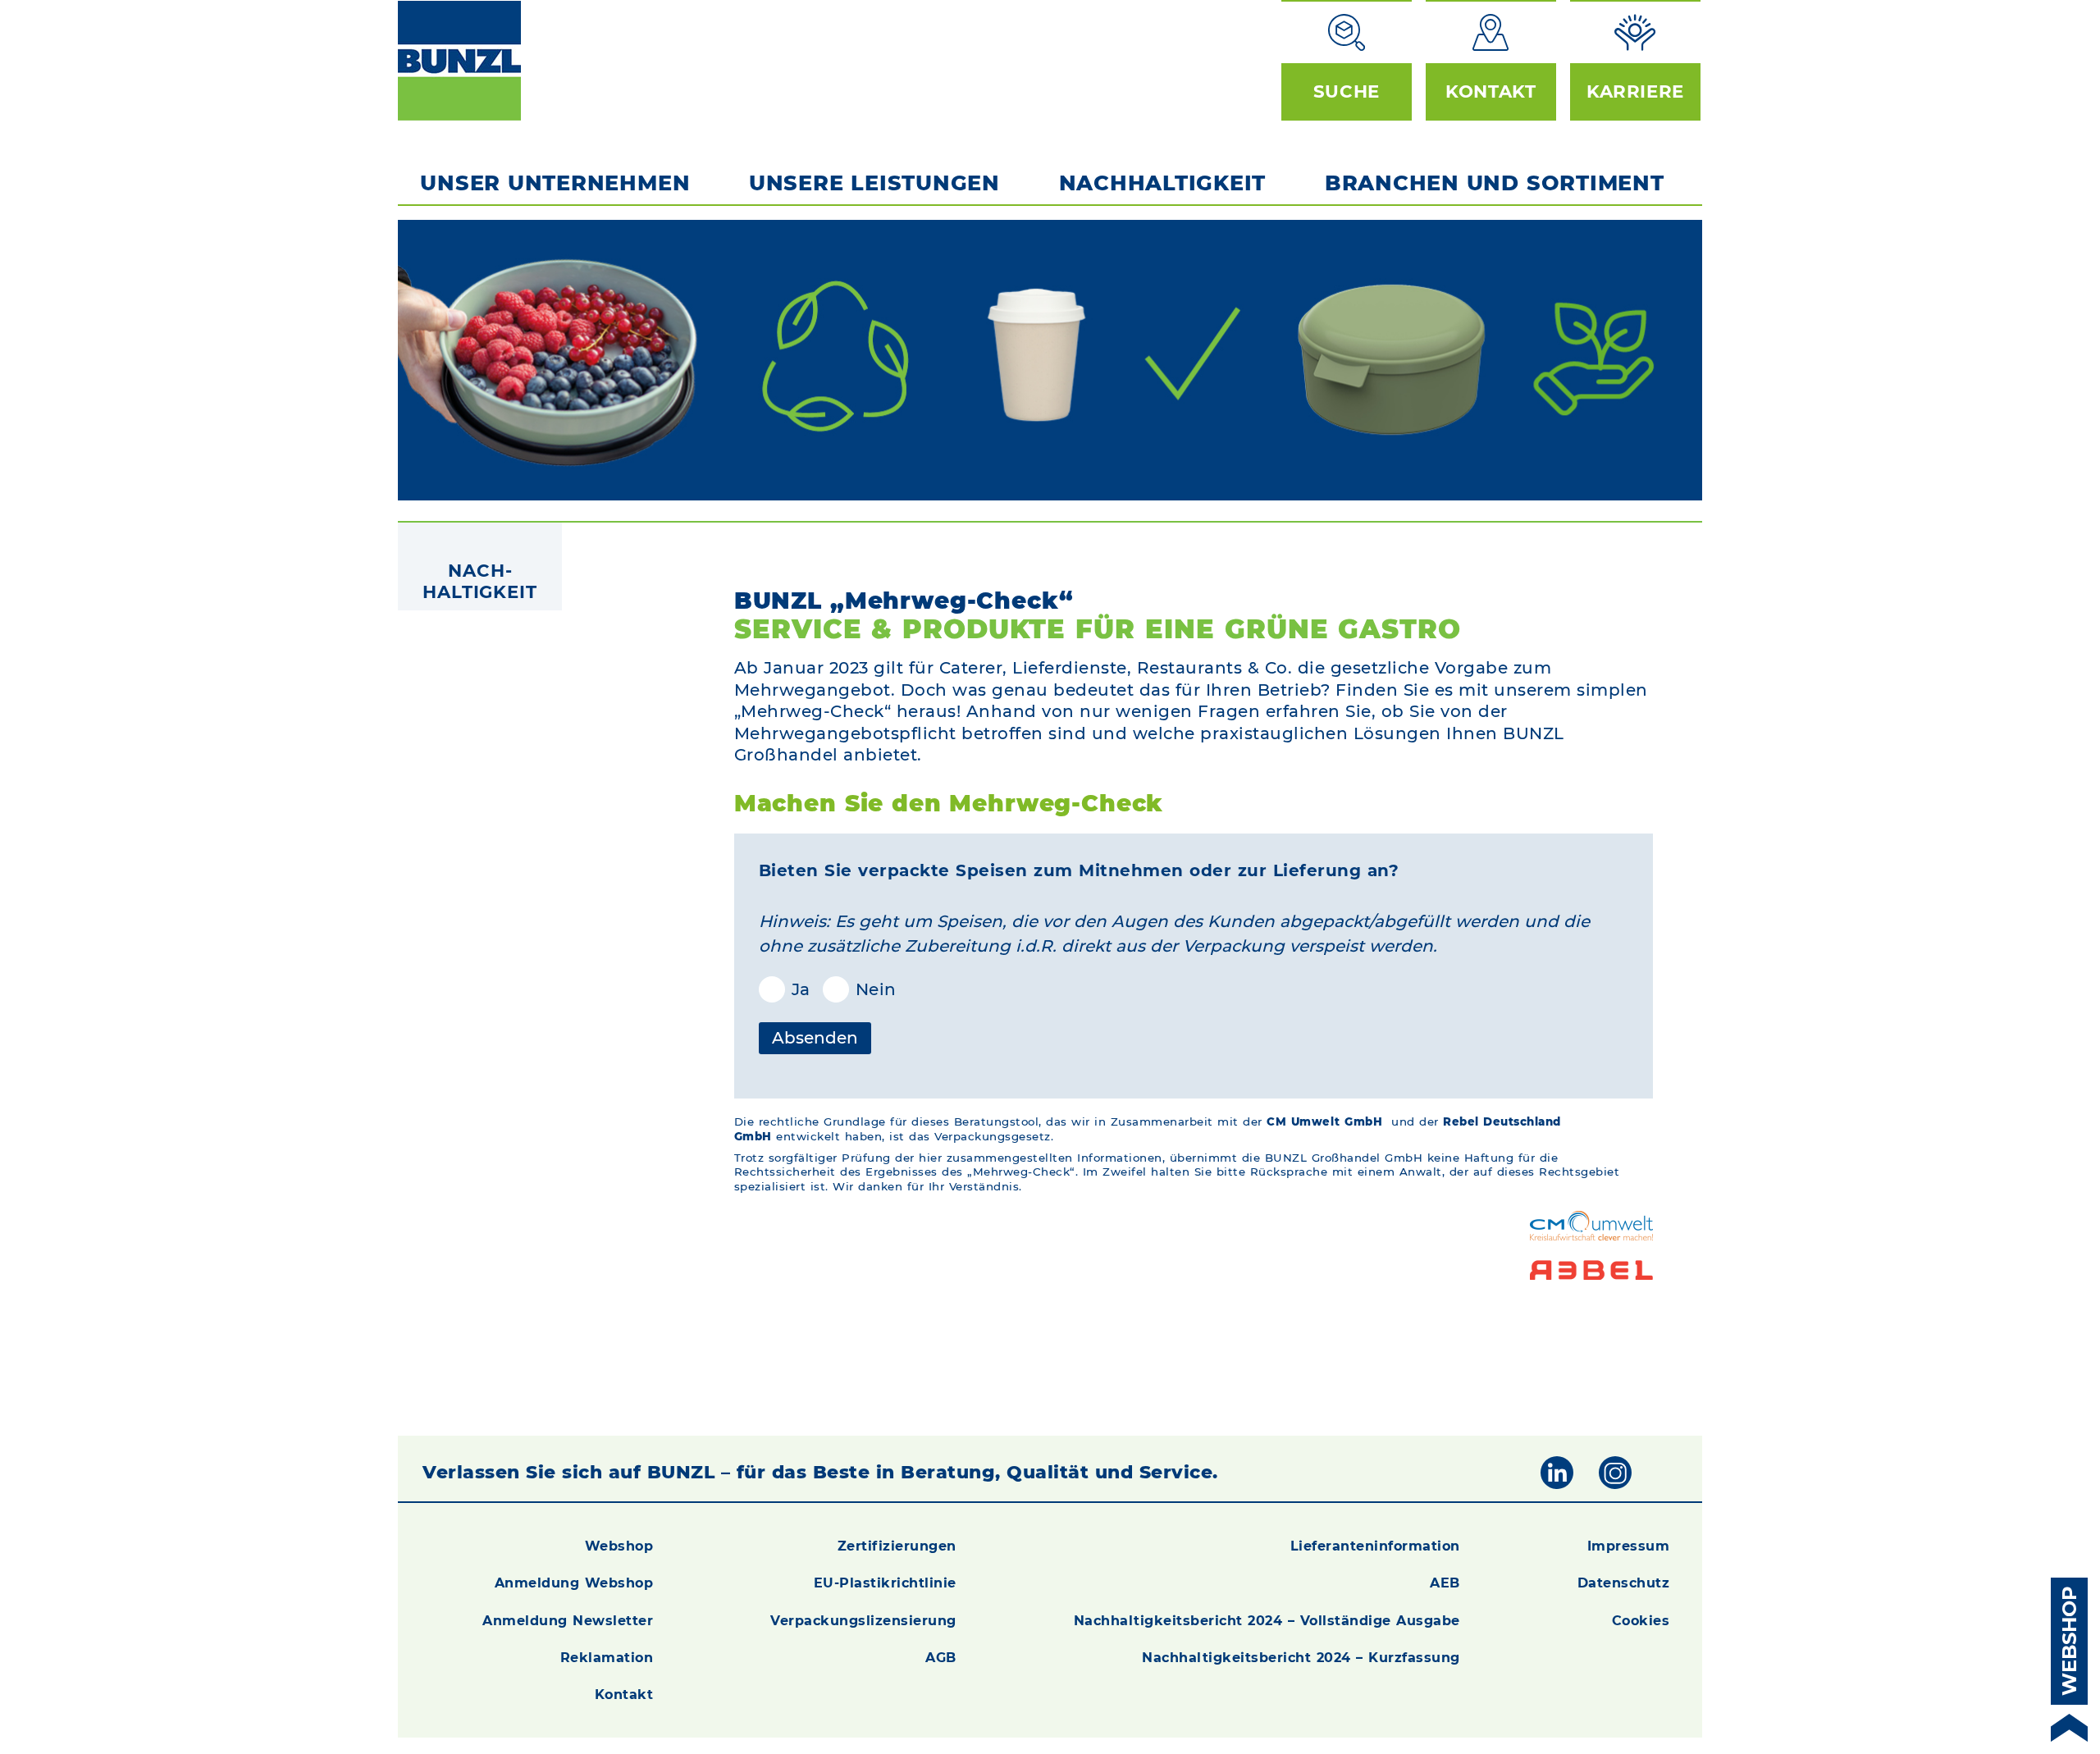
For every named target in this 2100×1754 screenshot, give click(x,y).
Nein (863, 989)
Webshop (619, 1546)
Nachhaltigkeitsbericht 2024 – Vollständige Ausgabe (1267, 1621)
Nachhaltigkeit (1163, 183)
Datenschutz (1624, 1583)
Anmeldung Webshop (574, 1583)
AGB (941, 1658)
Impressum (1629, 1546)
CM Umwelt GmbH (1324, 1121)
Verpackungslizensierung (863, 1621)
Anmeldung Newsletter (568, 1621)
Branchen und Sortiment (1495, 183)
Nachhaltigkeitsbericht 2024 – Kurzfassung (1301, 1658)
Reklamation (607, 1658)
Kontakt (624, 1695)
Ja (775, 989)
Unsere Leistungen (874, 183)
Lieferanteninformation (1375, 1546)
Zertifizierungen (897, 1546)
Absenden (815, 1038)
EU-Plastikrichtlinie (885, 1583)
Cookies (1641, 1621)
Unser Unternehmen (555, 183)
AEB (1445, 1583)
